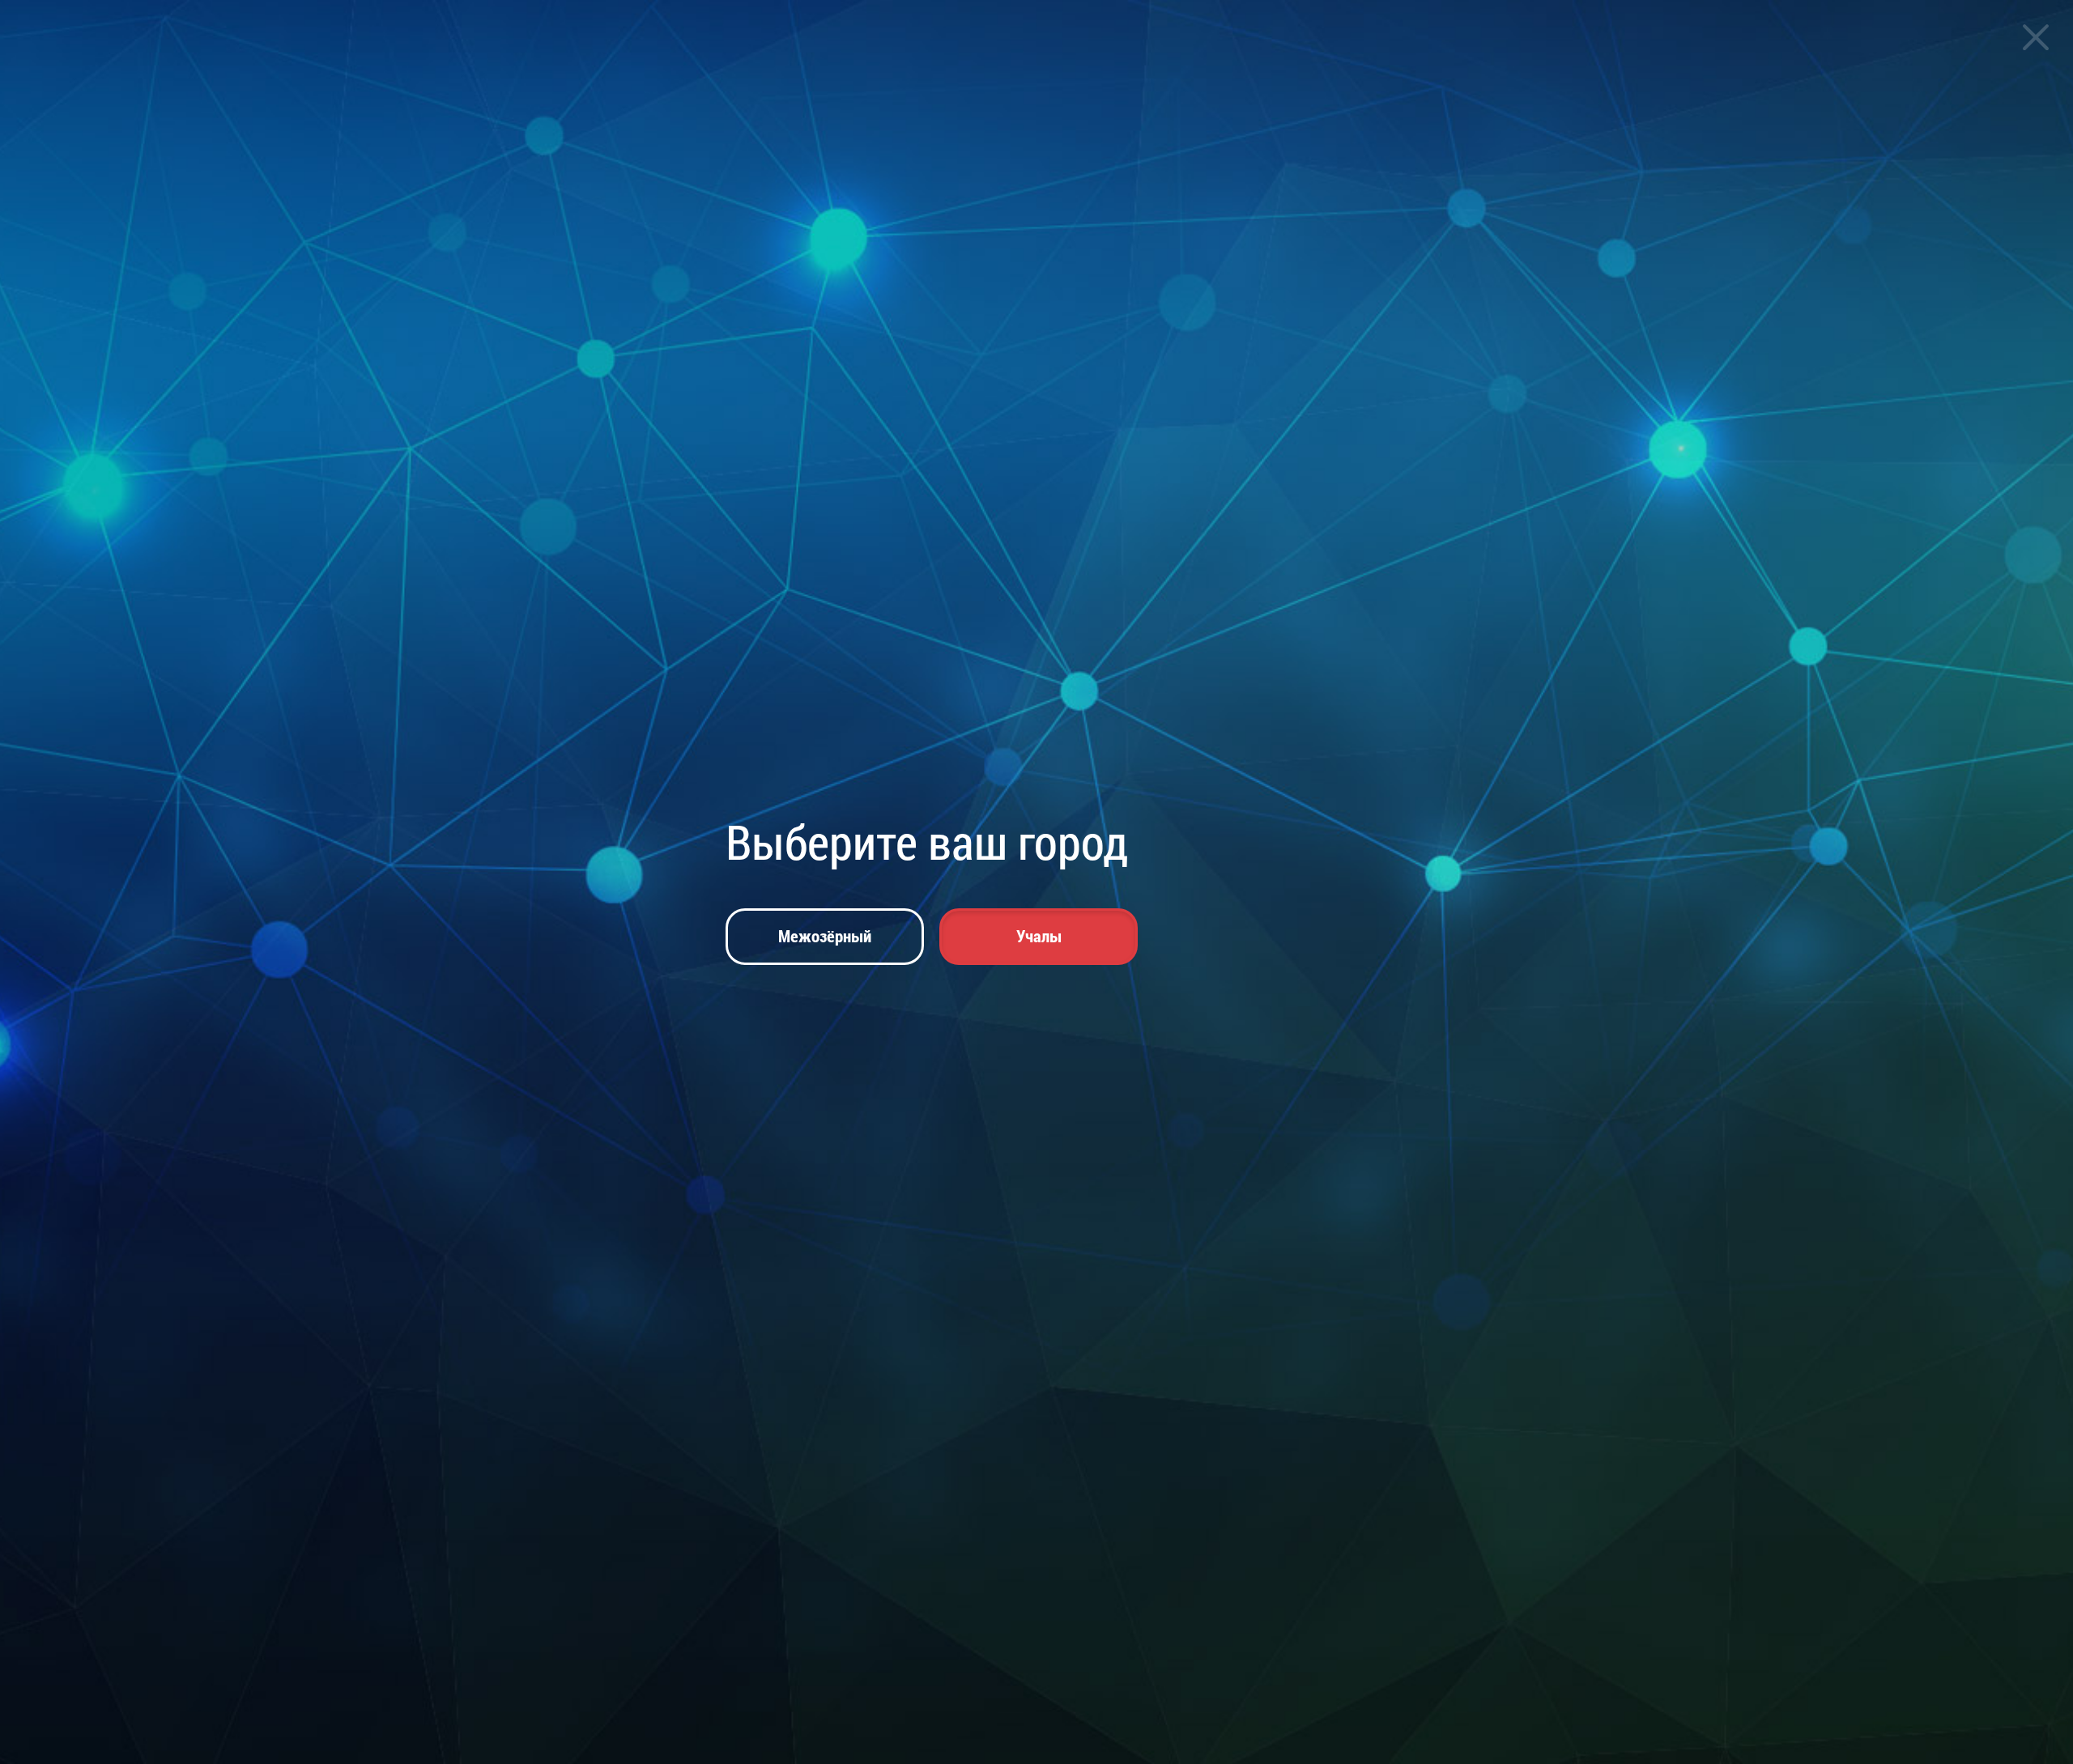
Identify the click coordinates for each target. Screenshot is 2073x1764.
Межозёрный (825, 936)
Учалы (1039, 936)
